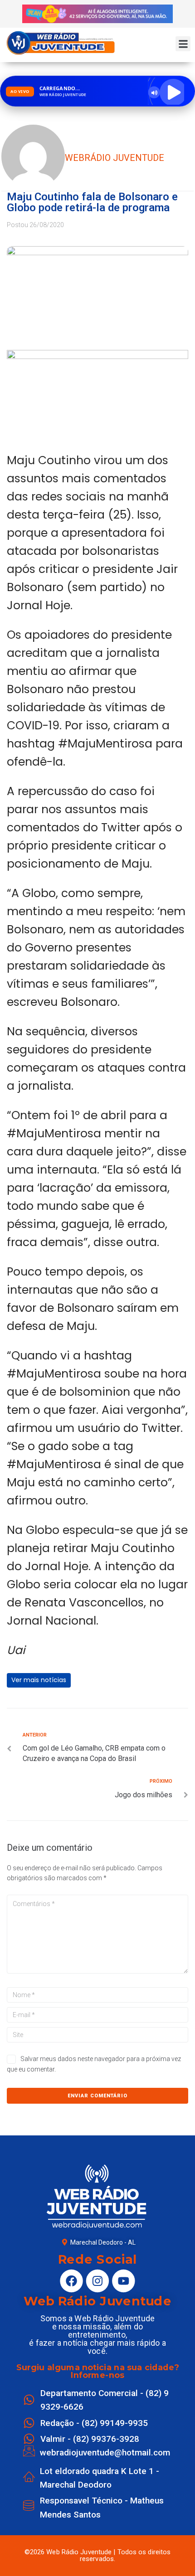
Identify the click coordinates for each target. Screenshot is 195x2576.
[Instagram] (97, 2281)
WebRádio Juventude (115, 158)
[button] (183, 44)
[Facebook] (71, 2281)
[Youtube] (123, 2281)
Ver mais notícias (39, 1680)
